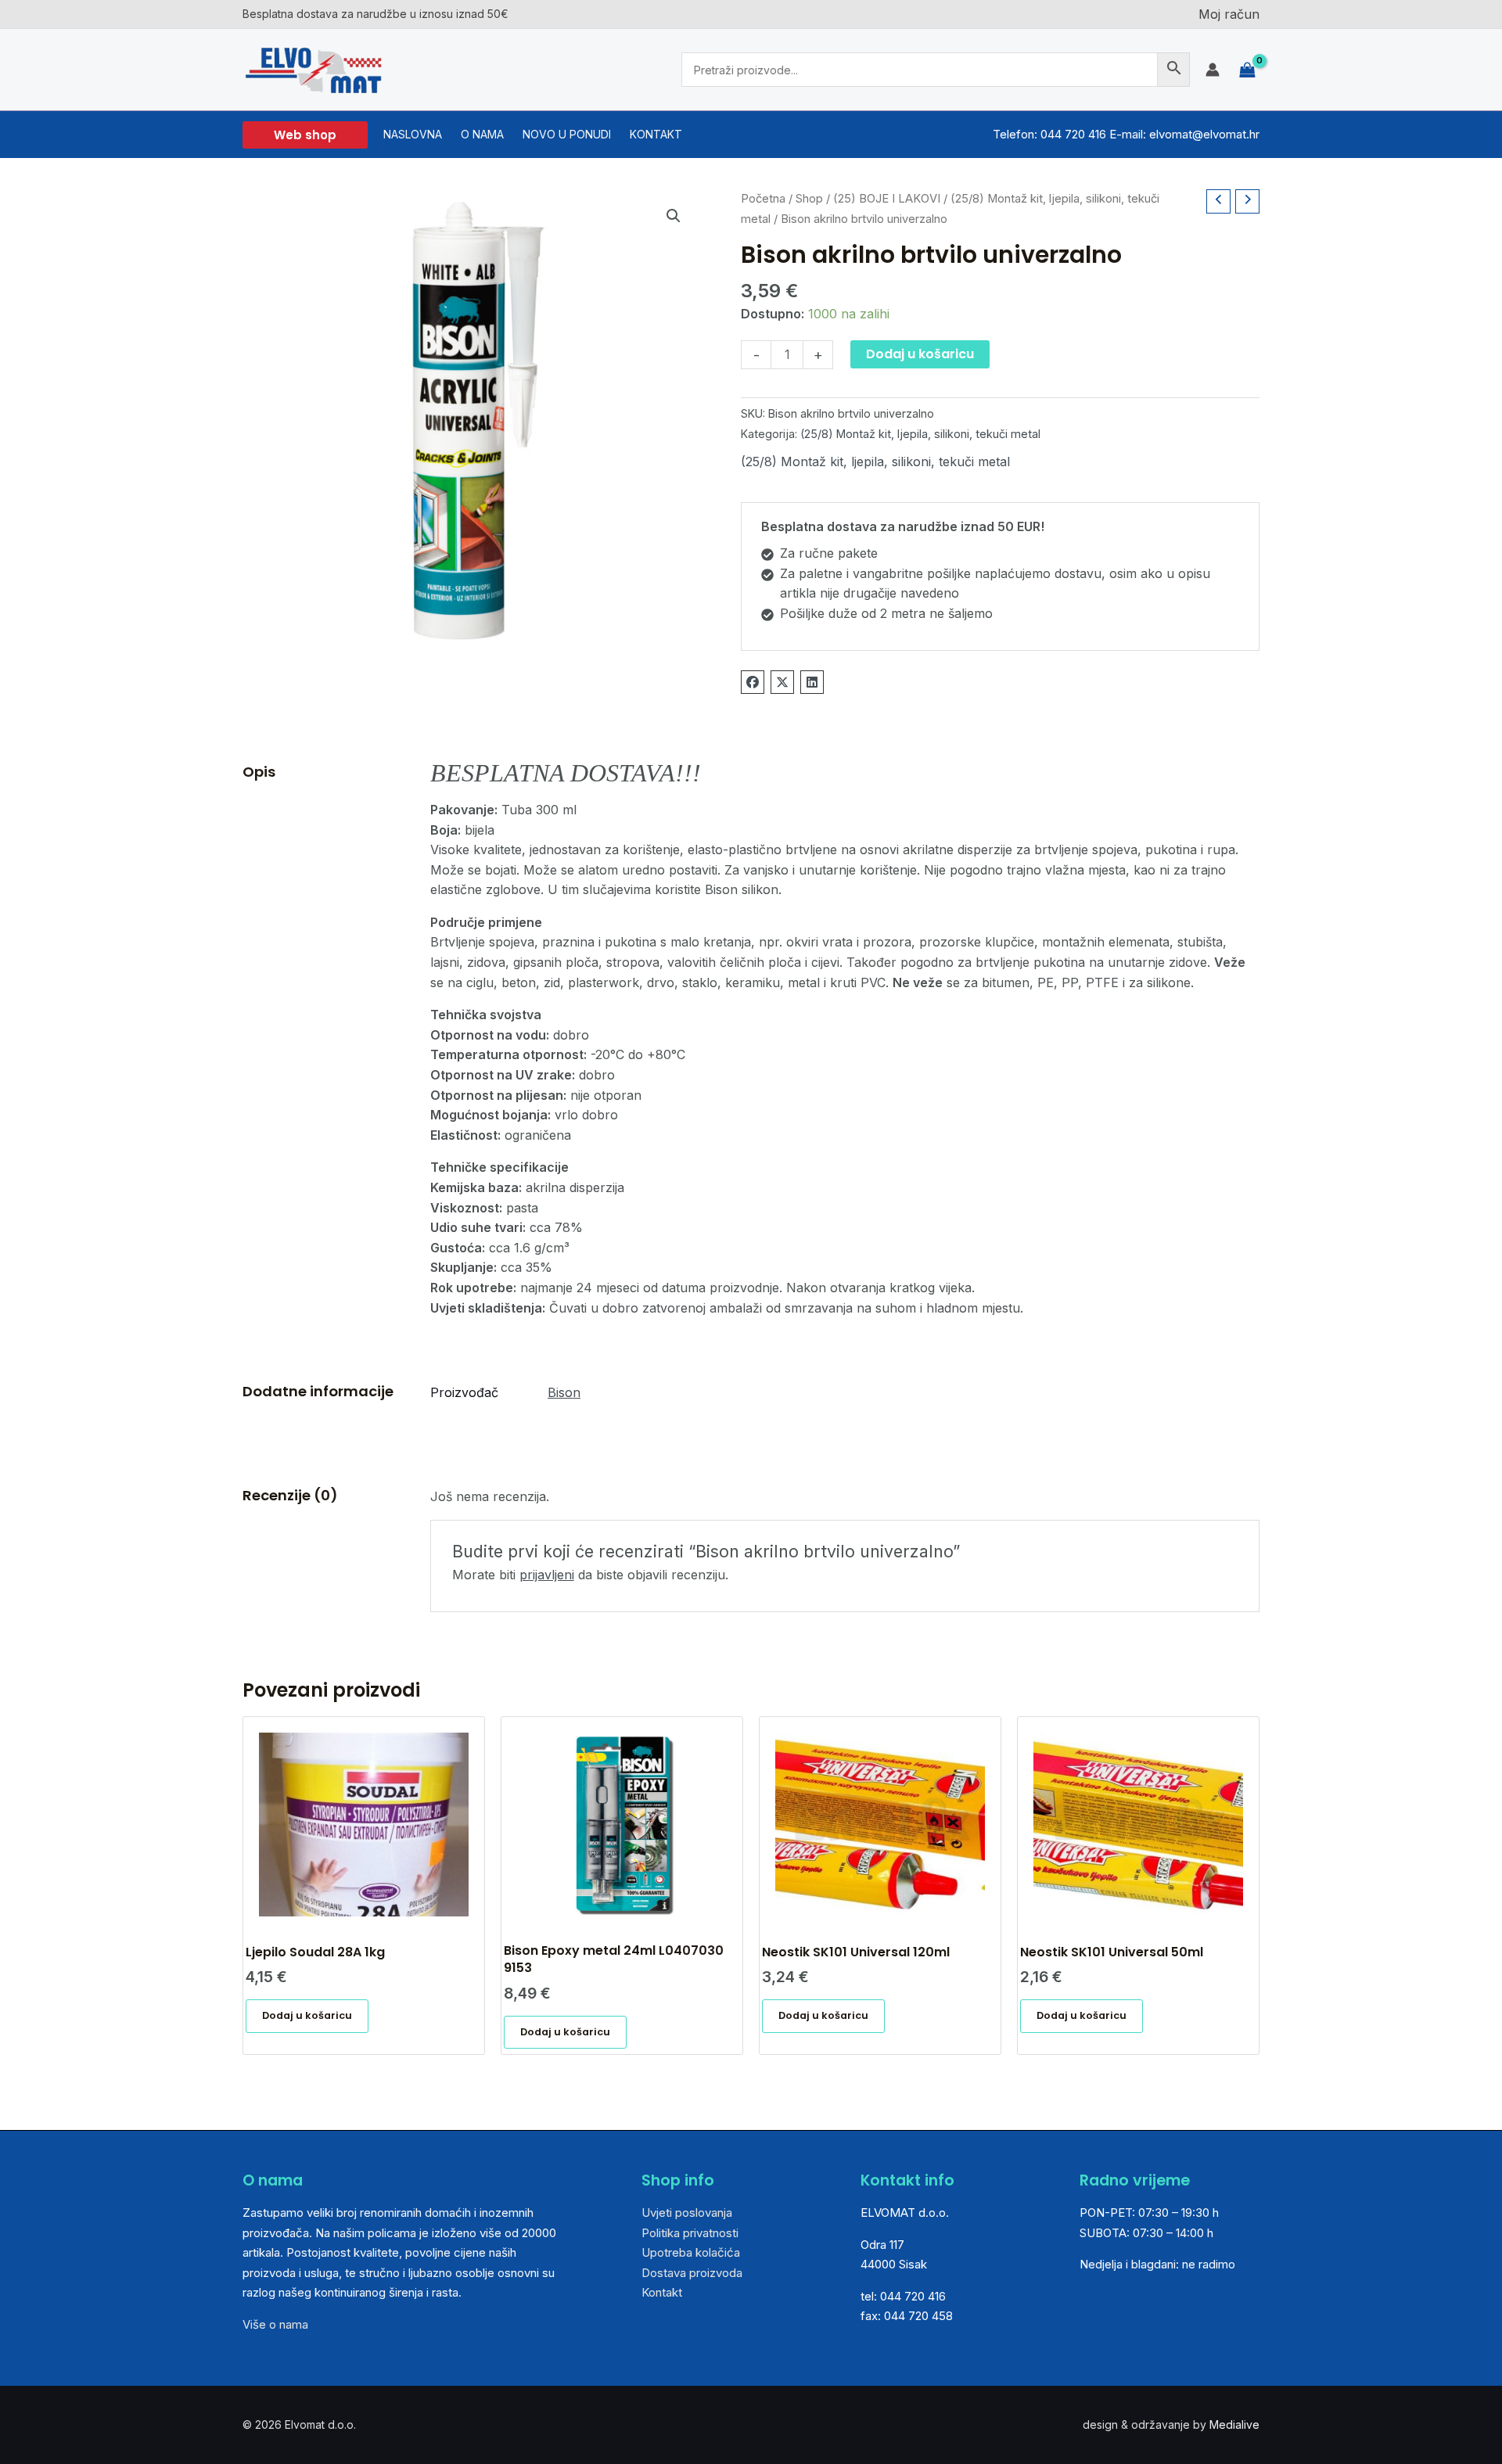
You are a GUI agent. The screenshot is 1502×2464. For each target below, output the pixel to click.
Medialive (1234, 2424)
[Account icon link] (1213, 70)
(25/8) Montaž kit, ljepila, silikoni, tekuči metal (920, 434)
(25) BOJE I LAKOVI (887, 199)
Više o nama (275, 2324)
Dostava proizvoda (692, 2273)
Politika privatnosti (690, 2233)
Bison (564, 1392)
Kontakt (662, 2292)
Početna (763, 199)
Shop (809, 199)
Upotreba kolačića (691, 2252)
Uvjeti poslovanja (687, 2213)
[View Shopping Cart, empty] (1247, 69)
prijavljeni (547, 1575)
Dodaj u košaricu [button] (307, 2015)
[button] (305, 135)
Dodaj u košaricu (920, 354)
